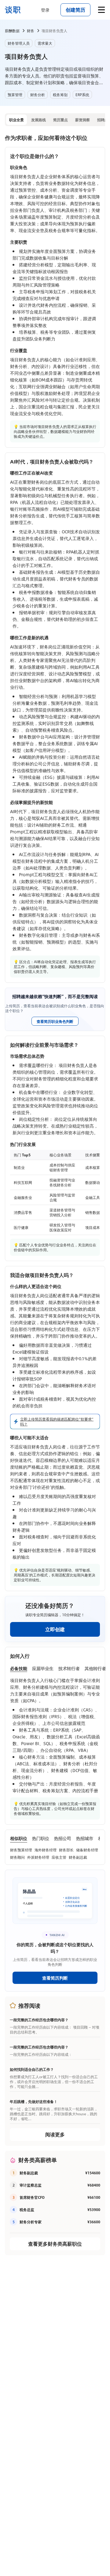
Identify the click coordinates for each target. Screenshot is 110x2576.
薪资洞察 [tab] (82, 120)
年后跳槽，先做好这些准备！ (34, 2101)
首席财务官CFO (32, 2197)
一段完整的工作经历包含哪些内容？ (39, 2020)
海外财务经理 (46, 1850)
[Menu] (101, 10)
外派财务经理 (38, 1857)
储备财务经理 (87, 1850)
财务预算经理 (21, 1850)
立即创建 (55, 1629)
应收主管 (59, 1857)
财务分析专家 (31, 2222)
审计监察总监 (31, 2185)
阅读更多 (55, 2134)
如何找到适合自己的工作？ (32, 2069)
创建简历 (75, 10)
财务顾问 (17, 1857)
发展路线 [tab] (38, 120)
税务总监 (27, 2210)
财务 (31, 31)
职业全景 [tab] (16, 120)
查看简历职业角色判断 (55, 1021)
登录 (45, 10)
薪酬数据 (12, 31)
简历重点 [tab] (61, 120)
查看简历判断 (55, 1978)
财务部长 (66, 1850)
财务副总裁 (78, 1857)
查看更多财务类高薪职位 (55, 2244)
